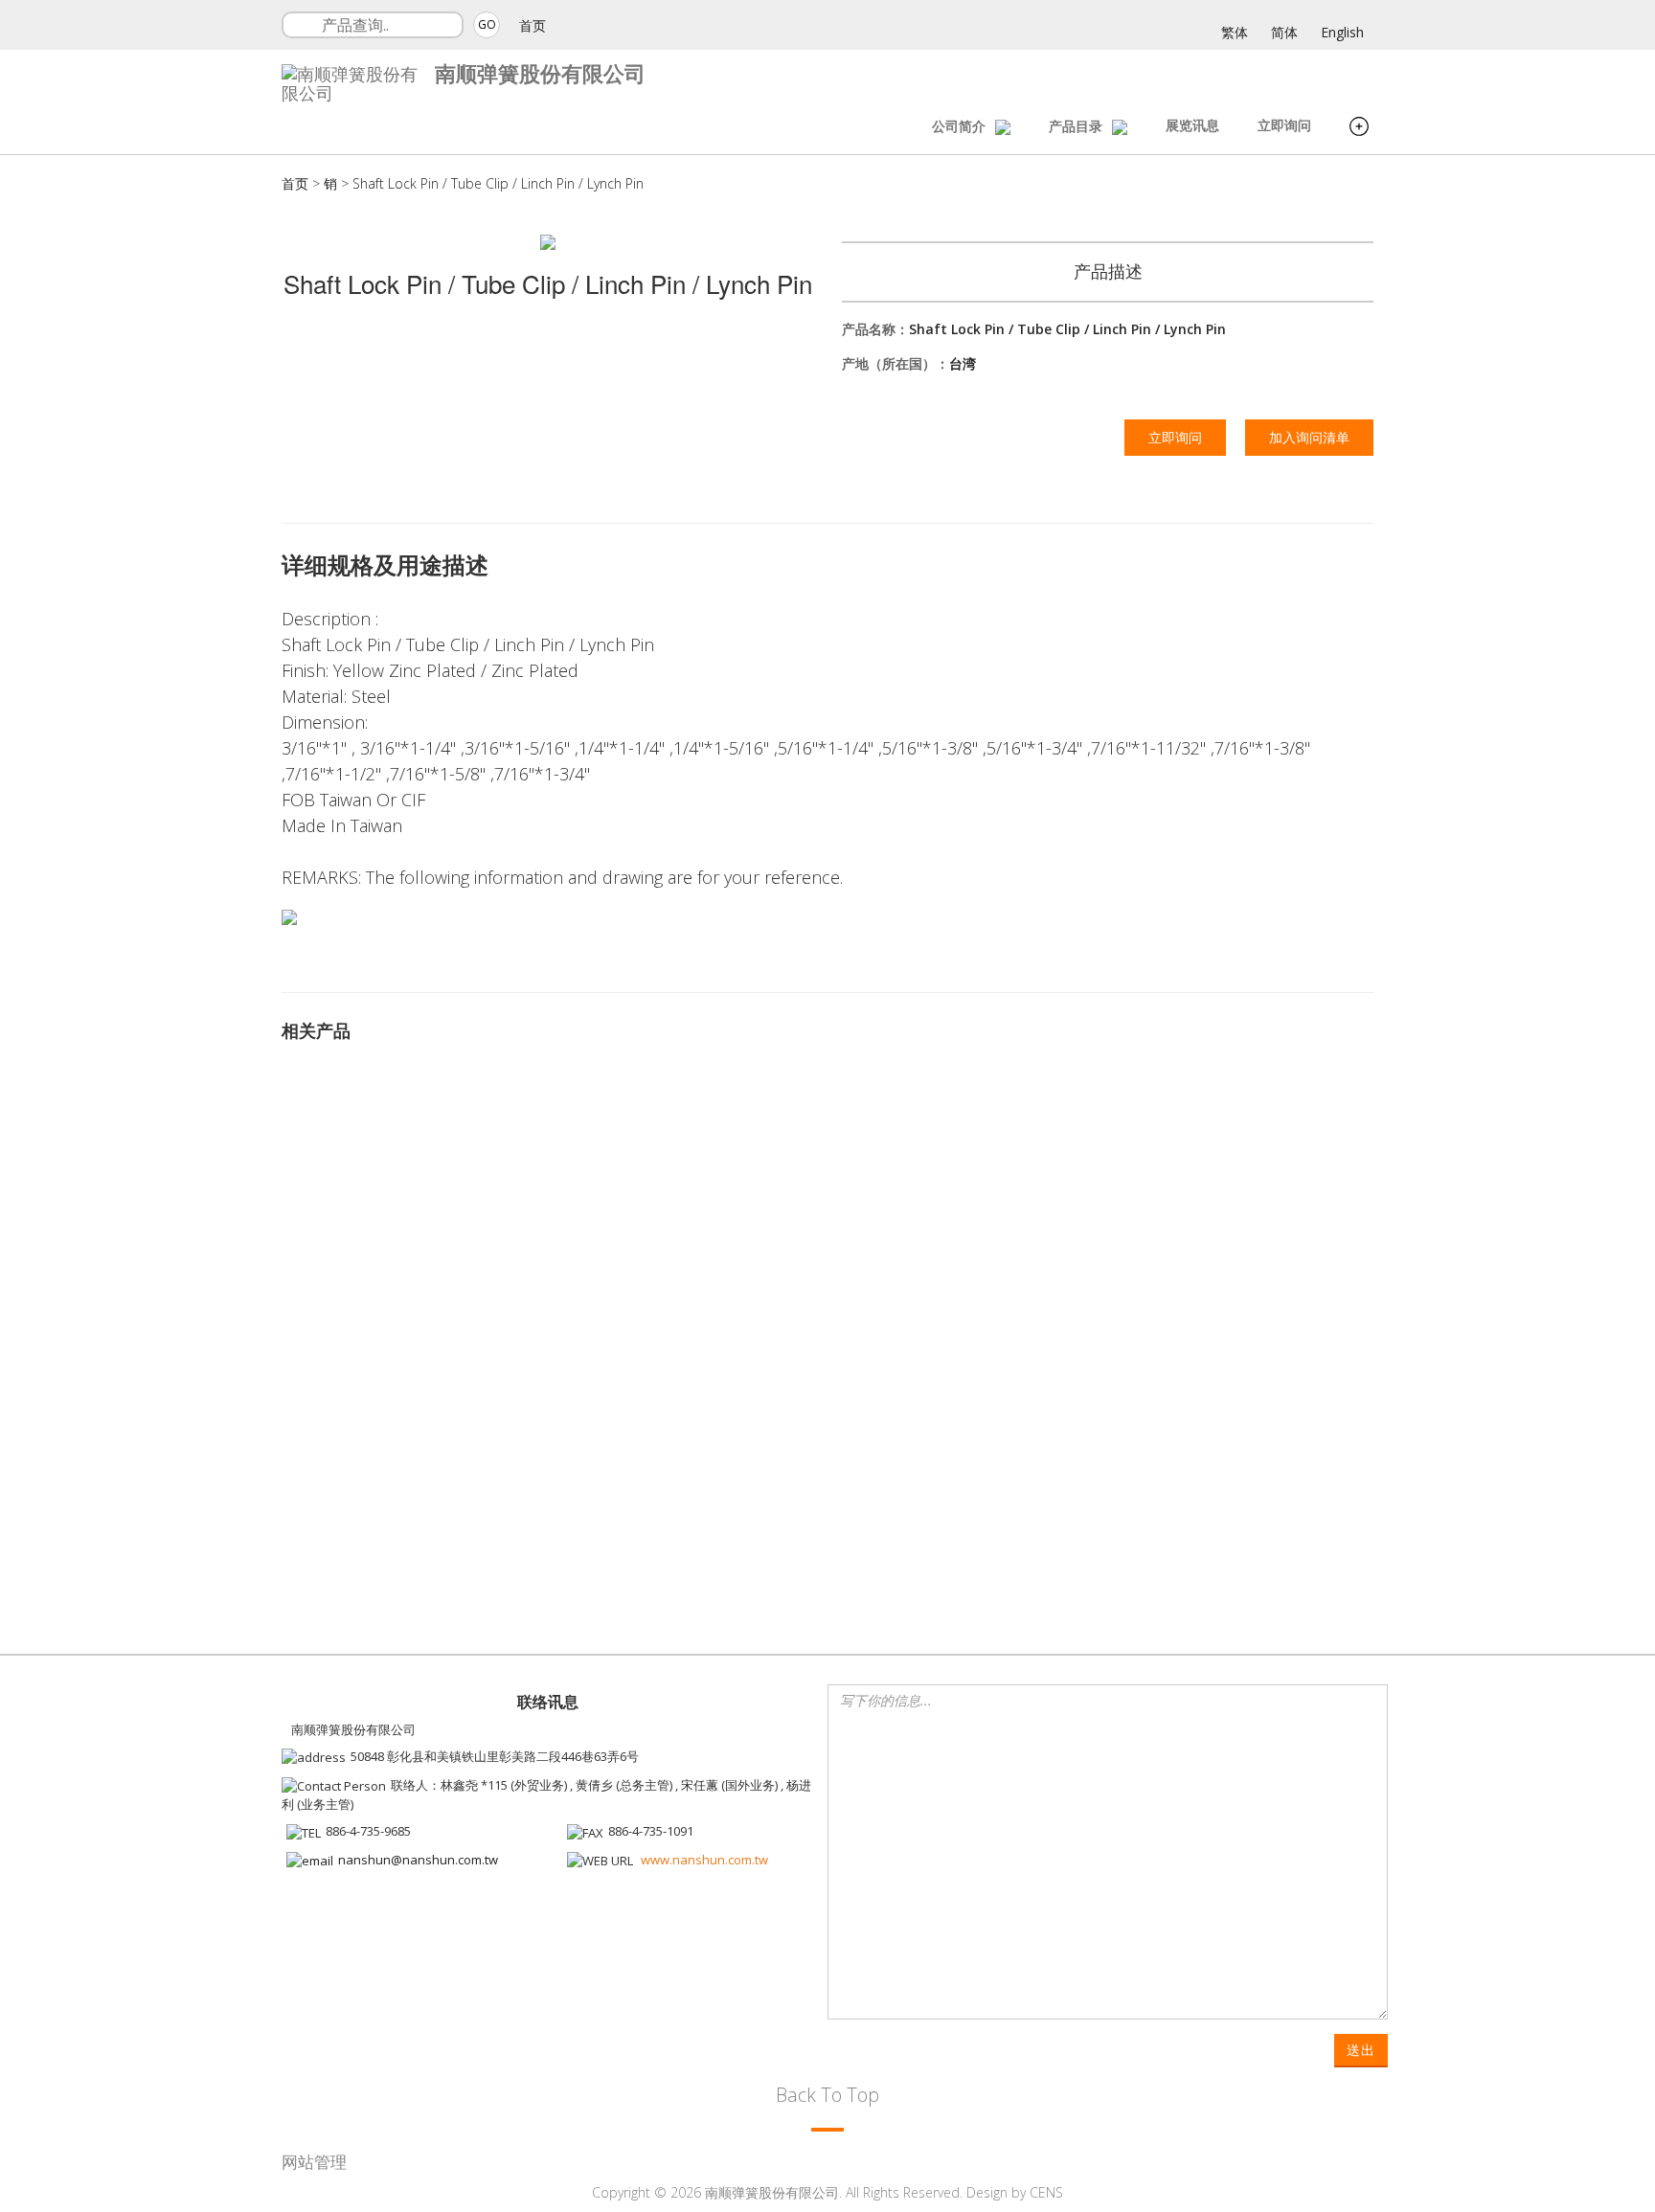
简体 (1284, 32)
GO (487, 24)
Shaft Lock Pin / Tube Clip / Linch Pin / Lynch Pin (498, 183)
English (1342, 32)
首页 (533, 25)
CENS (1046, 2192)
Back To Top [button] (827, 2095)
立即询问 (1284, 125)
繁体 (1235, 32)
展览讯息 (1192, 125)
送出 (1361, 2050)
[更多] (1359, 129)
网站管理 (314, 2162)
